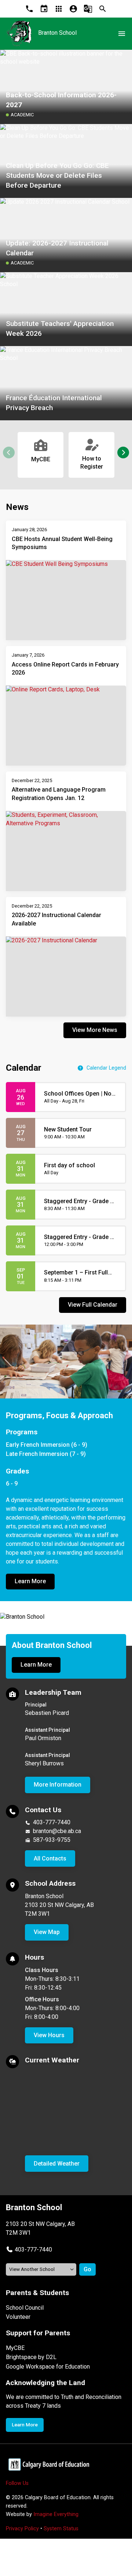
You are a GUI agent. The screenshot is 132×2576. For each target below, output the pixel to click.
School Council (25, 2308)
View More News (95, 1030)
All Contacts (50, 1858)
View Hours (49, 2035)
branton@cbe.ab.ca (57, 1831)
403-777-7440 (52, 1822)
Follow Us (17, 2483)
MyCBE (15, 2348)
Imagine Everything (56, 2514)
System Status (61, 2529)
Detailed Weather (57, 2164)
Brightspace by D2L (31, 2357)
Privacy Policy (22, 2529)
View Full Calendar (93, 1305)
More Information (58, 1785)
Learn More (30, 1581)
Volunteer (18, 2317)
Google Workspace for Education (48, 2367)
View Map (47, 1932)
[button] (123, 453)
